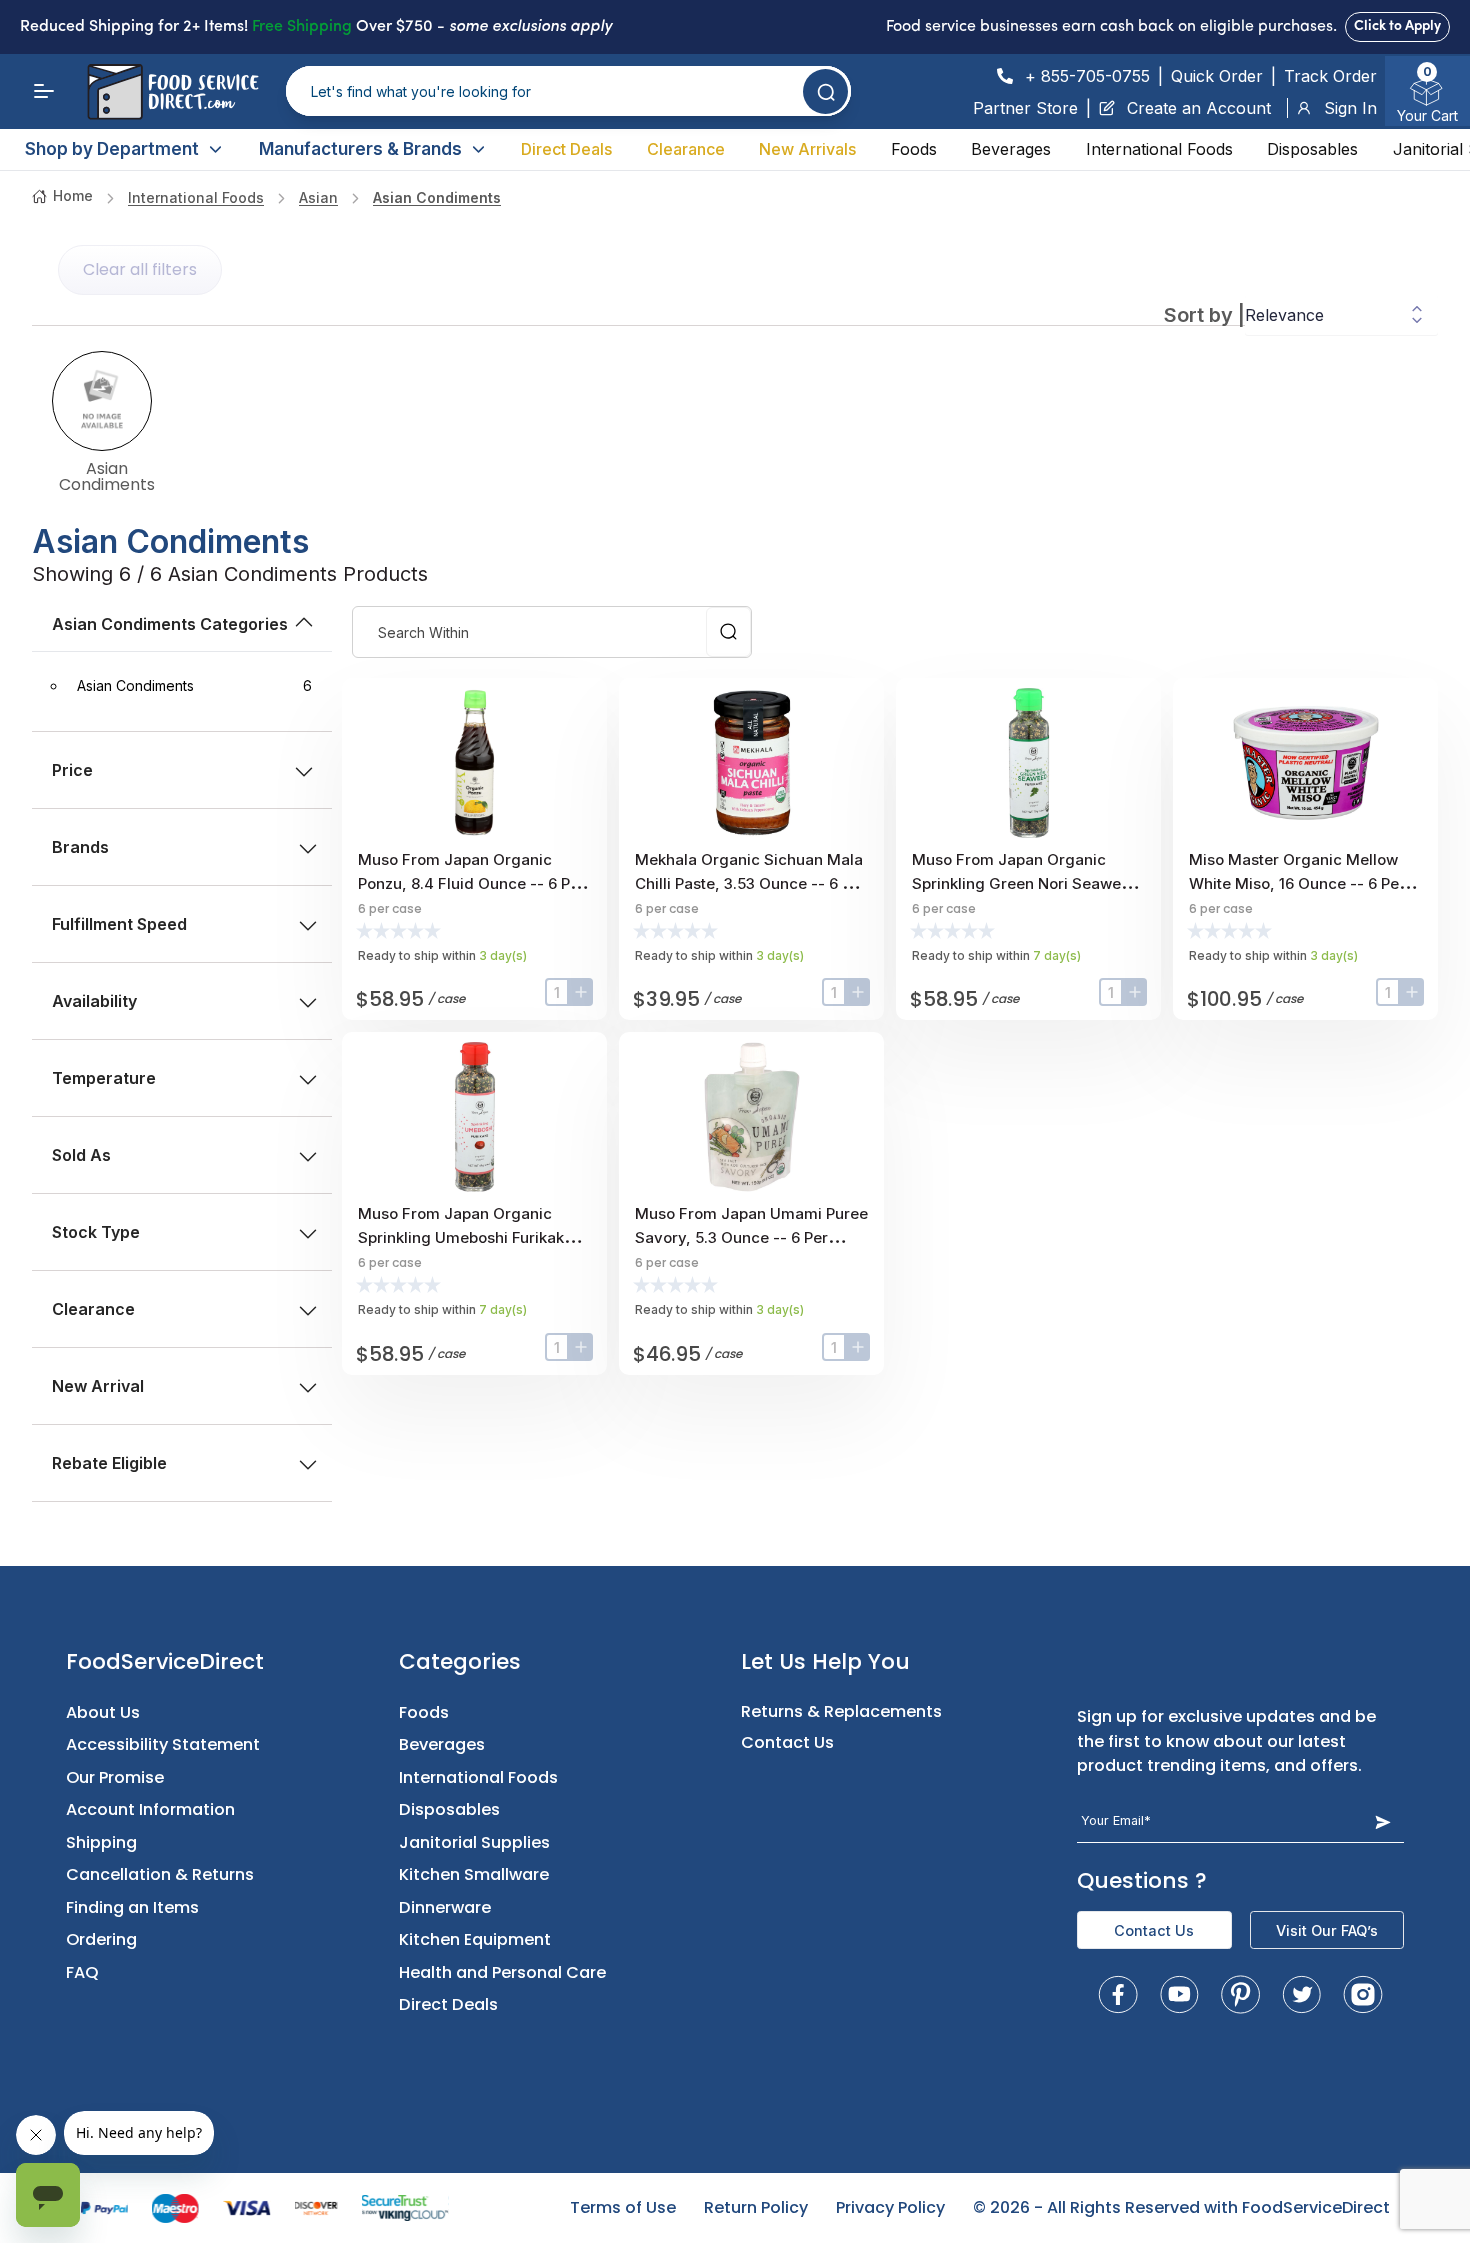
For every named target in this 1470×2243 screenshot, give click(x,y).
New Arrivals (807, 149)
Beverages (1011, 149)
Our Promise (115, 1777)
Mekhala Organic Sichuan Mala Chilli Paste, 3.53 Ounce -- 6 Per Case (750, 883)
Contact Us (787, 1742)
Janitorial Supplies (474, 1842)
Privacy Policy (890, 2207)
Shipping (101, 1842)
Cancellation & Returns (160, 1874)
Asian (318, 197)
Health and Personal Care (502, 1972)
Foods (914, 149)
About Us (103, 1712)
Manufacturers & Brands (360, 149)
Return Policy (756, 2207)
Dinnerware (445, 1907)
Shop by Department (112, 149)
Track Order (1330, 76)
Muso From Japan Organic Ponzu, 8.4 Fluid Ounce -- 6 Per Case (471, 883)
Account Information (150, 1809)
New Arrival (98, 1386)
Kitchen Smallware (474, 1874)
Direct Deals (566, 149)
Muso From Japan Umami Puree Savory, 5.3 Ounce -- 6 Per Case (751, 1237)
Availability (94, 1001)
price (72, 770)
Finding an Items (132, 1907)
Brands (80, 847)
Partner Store (1025, 108)
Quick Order (1217, 76)
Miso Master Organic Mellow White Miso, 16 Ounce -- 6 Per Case (1297, 883)
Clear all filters (140, 269)
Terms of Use (623, 2207)
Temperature (104, 1078)
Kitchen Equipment (475, 1939)
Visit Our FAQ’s (1327, 1930)
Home (73, 195)
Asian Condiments (437, 197)
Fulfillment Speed (119, 924)
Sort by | (1204, 315)
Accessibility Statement (163, 1744)
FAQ (82, 1972)
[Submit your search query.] (825, 91)
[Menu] (44, 91)
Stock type (96, 1232)
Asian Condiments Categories (170, 624)
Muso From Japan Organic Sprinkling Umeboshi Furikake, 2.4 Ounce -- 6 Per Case (468, 1237)
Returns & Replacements (841, 1711)
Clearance (686, 149)
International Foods (1159, 149)
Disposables (1312, 149)
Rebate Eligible (109, 1463)
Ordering (101, 1939)
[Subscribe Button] (1382, 1821)
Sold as (81, 1155)
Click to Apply (1397, 26)
